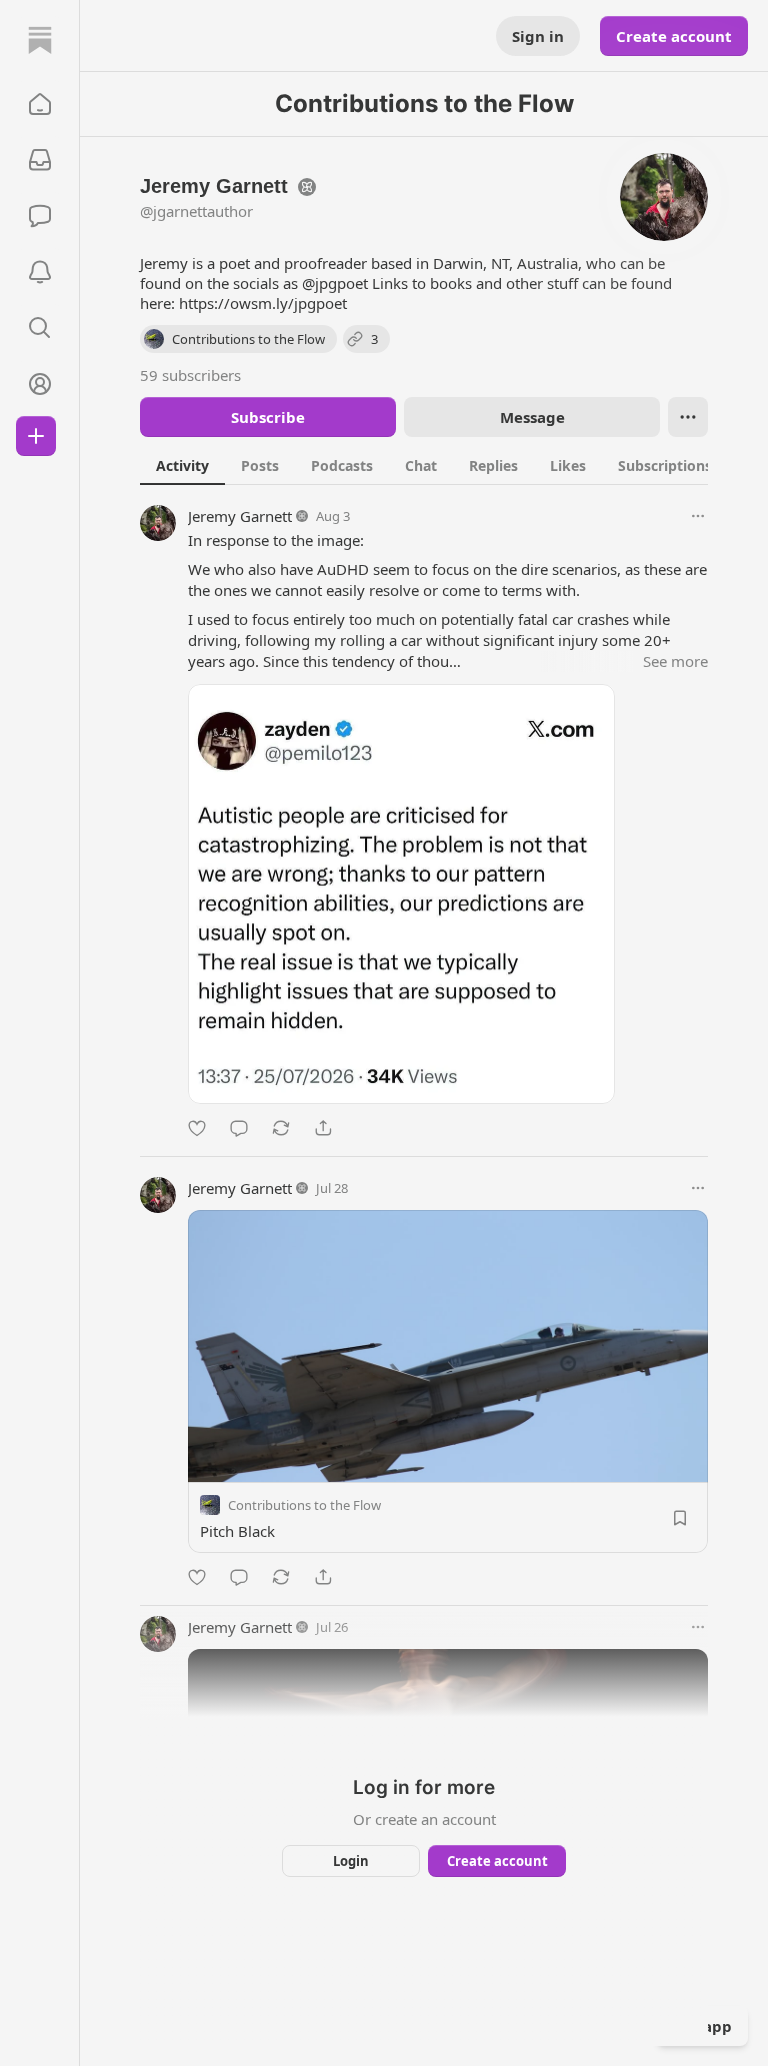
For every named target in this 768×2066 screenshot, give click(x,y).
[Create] (36, 436)
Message (532, 417)
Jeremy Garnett (240, 516)
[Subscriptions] (40, 160)
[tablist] (449, 465)
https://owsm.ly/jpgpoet (263, 303)
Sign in (538, 36)
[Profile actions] (688, 417)
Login (351, 1861)
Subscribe (268, 417)
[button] (40, 104)
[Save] (680, 1518)
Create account (674, 36)
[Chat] (40, 216)
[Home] (40, 40)
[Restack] (281, 1128)
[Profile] (40, 384)
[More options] (698, 516)
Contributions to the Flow (304, 1505)
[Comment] (239, 1128)
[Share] (323, 1128)
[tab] (182, 465)
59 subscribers (190, 375)
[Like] (197, 1128)
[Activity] (40, 272)
